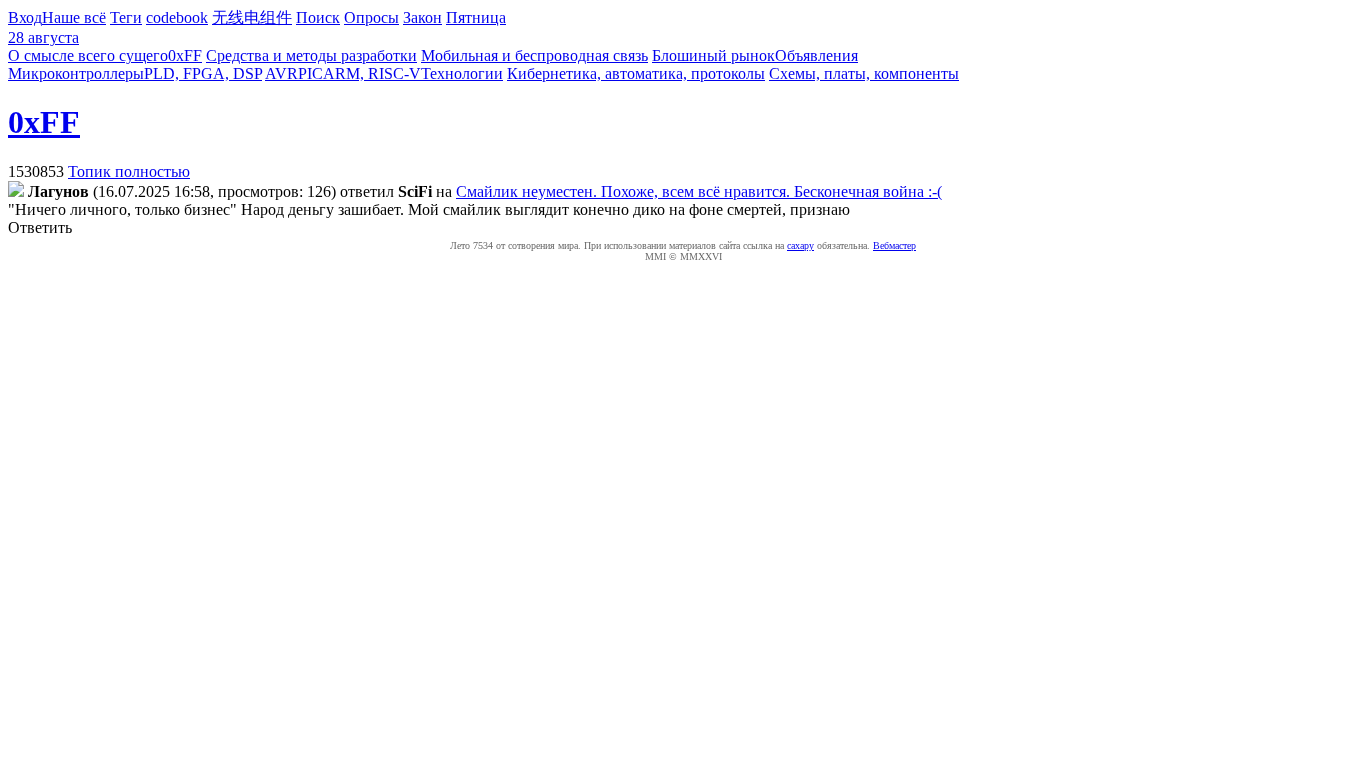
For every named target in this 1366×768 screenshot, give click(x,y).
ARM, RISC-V (372, 73)
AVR (281, 73)
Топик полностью (129, 171)
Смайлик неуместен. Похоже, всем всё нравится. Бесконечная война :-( (699, 191)
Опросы (371, 17)
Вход (25, 17)
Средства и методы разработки (311, 55)
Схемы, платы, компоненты (864, 73)
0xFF (185, 55)
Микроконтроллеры (76, 73)
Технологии (462, 73)
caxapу (800, 245)
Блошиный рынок (713, 55)
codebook (177, 17)
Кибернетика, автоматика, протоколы (636, 73)
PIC (310, 73)
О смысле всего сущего (88, 55)
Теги (126, 17)
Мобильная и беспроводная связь (534, 55)
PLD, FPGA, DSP (203, 73)
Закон (422, 17)
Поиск (318, 17)
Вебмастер (894, 245)
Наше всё (74, 17)
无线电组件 (252, 17)
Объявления (816, 55)
